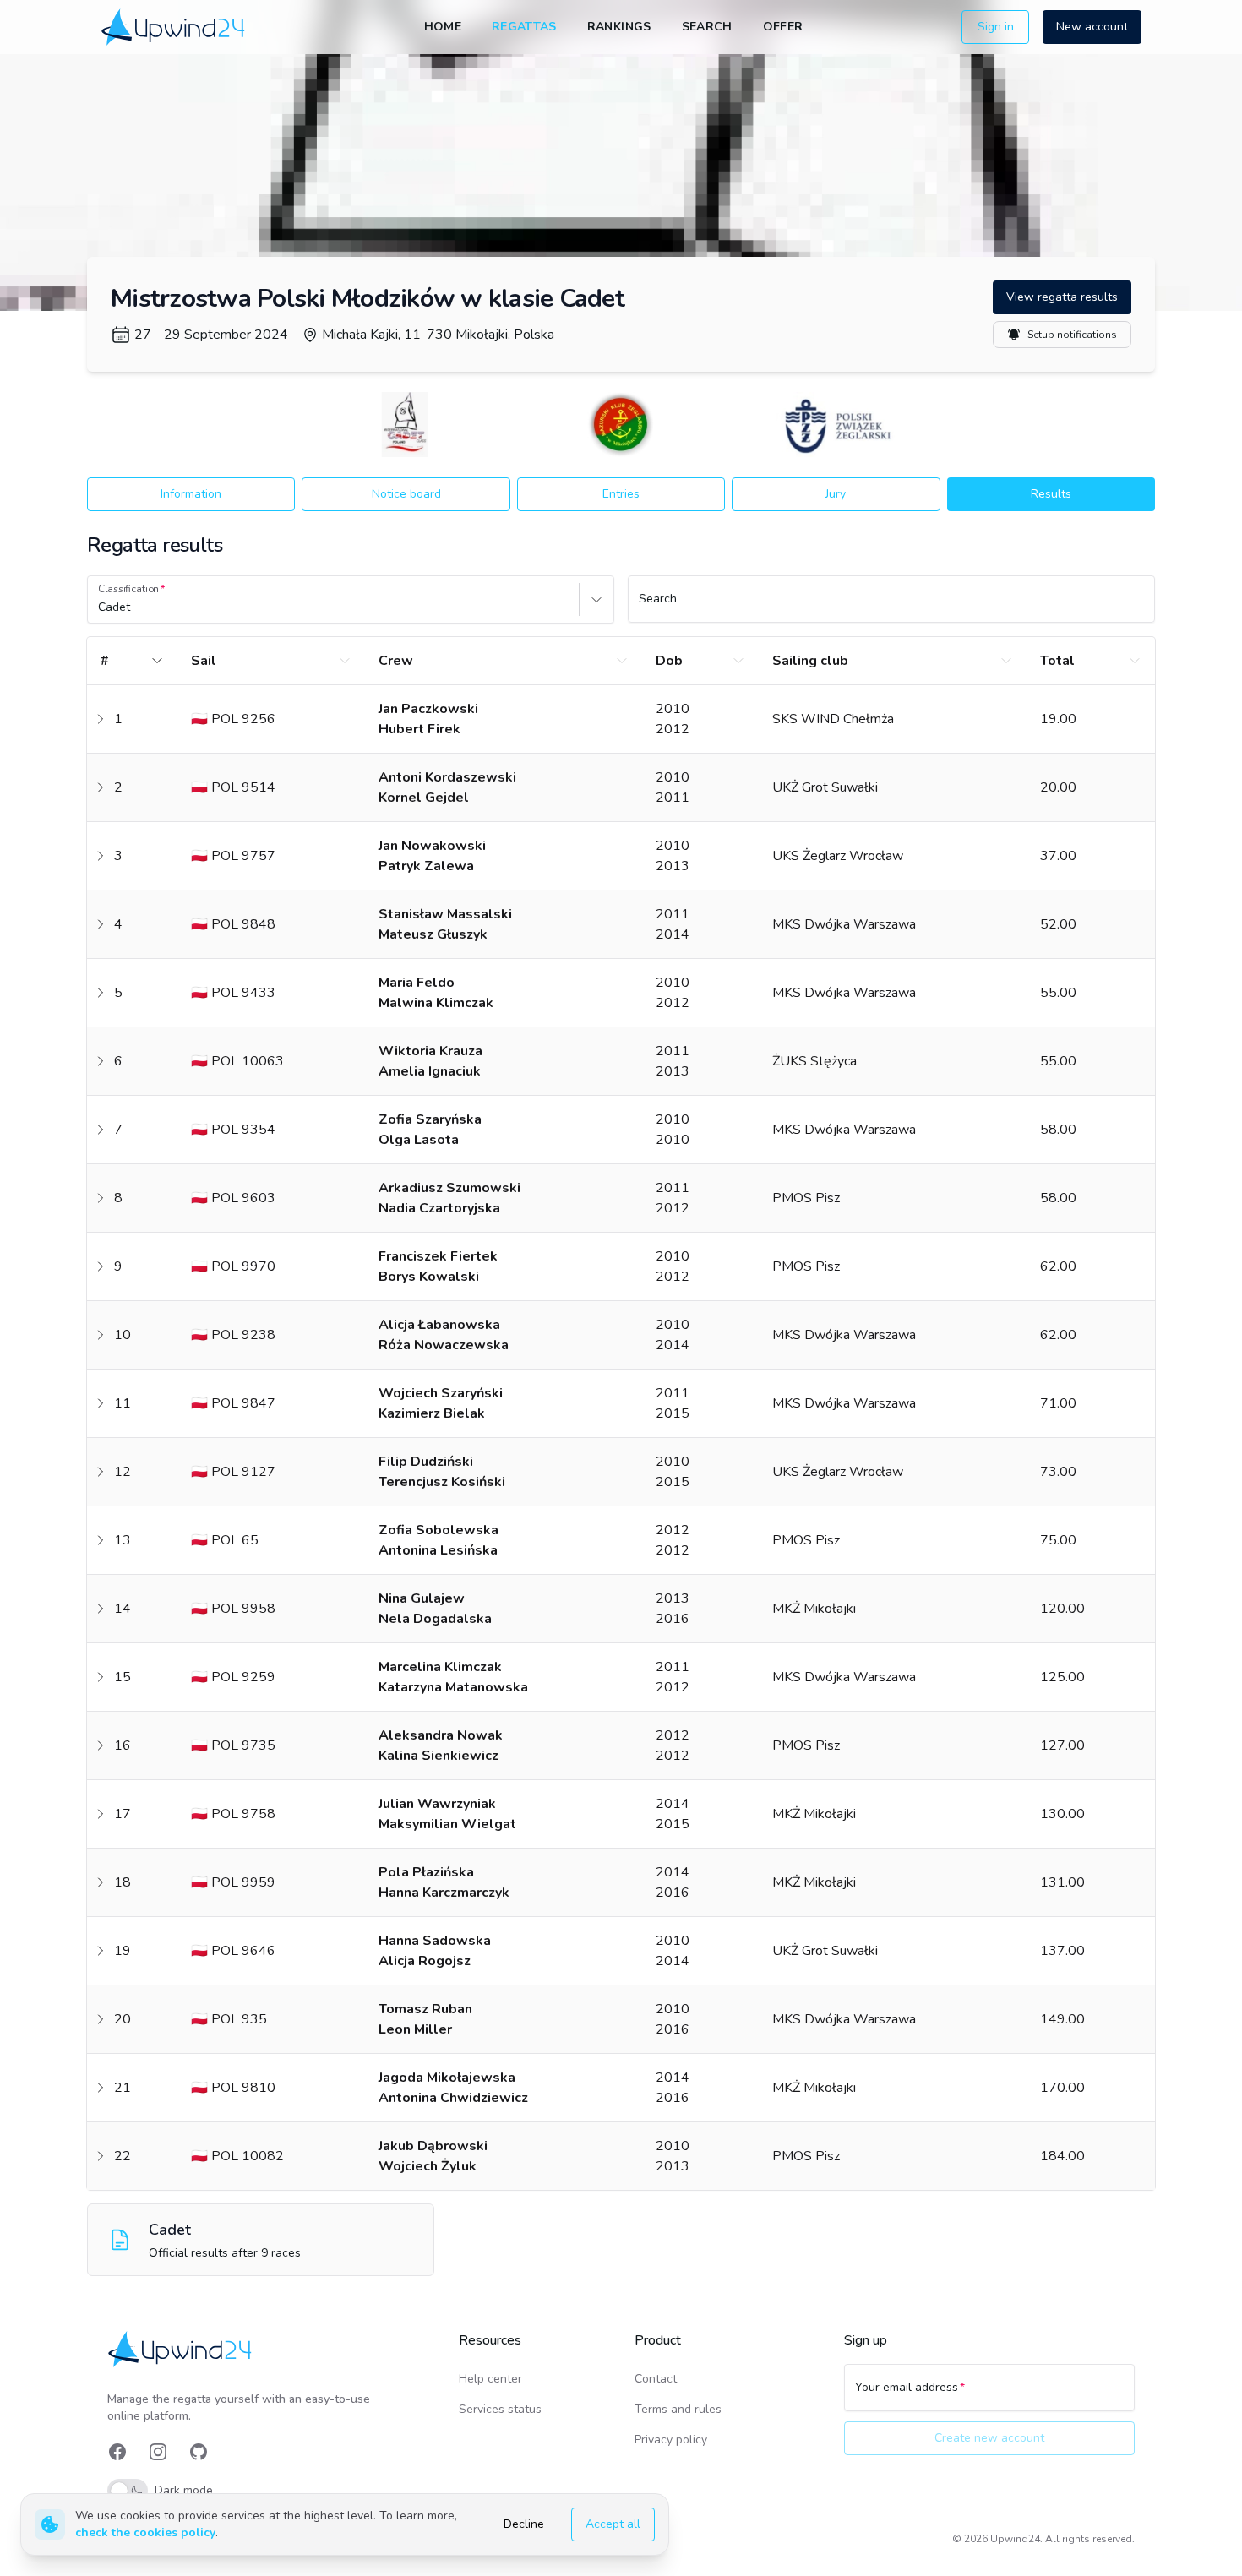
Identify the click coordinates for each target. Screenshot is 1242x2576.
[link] (174, 27)
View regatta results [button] (1062, 297)
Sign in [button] (996, 27)
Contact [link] (656, 2379)
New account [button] (1092, 27)
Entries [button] (621, 494)
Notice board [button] (406, 494)
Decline (524, 2524)
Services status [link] (500, 2409)
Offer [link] (783, 27)
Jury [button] (836, 494)
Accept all (613, 2524)
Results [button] (1051, 494)
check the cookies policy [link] (145, 2532)
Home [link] (443, 27)
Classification (128, 589)
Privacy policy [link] (671, 2440)
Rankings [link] (619, 27)
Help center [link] (490, 2379)
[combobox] (100, 607)
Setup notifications (1072, 335)
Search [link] (707, 27)
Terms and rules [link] (678, 2409)
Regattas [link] (524, 27)
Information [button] (191, 494)
